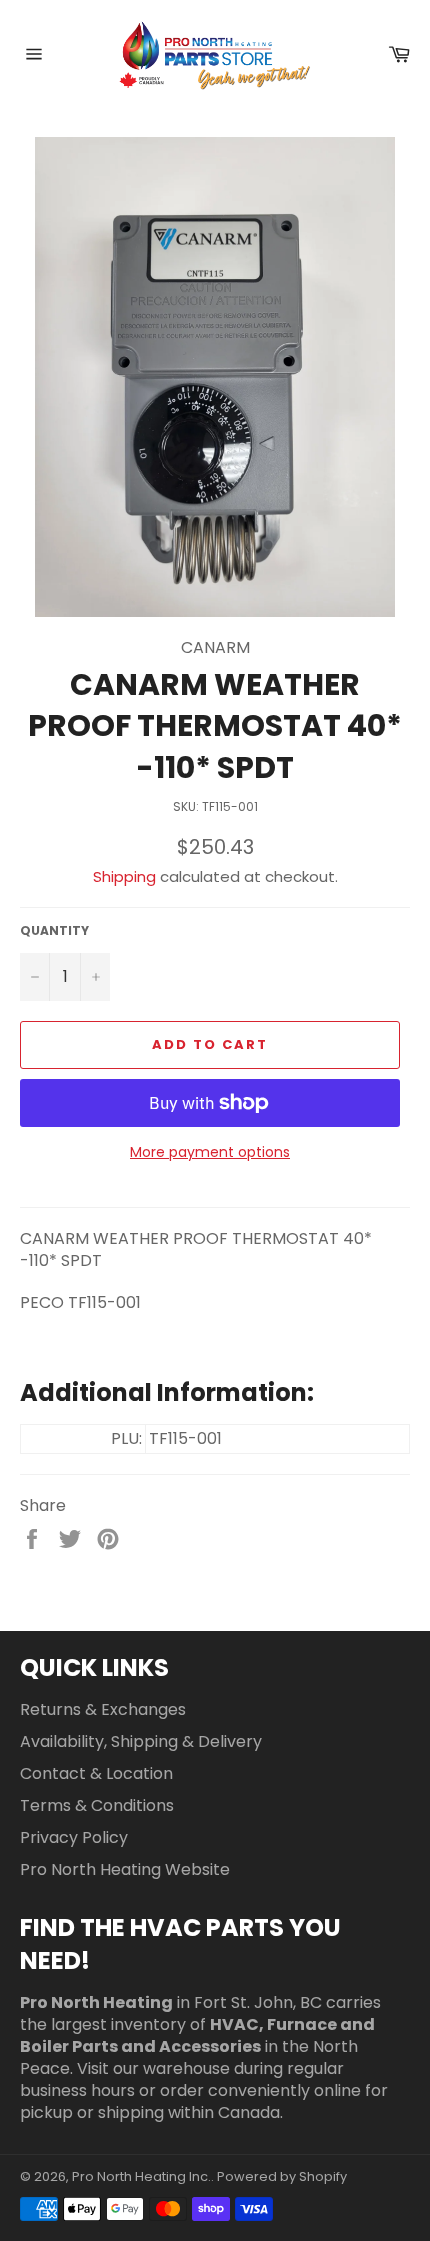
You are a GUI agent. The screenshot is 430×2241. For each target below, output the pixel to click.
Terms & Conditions (97, 1805)
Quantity (54, 931)
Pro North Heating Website (125, 1869)
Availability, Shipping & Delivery (141, 1741)
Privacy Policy (74, 1837)
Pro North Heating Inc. (141, 2176)
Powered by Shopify (282, 2176)
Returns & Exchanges (103, 1709)
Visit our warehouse (153, 2068)
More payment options (210, 1152)
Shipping (124, 876)
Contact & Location (96, 1773)
